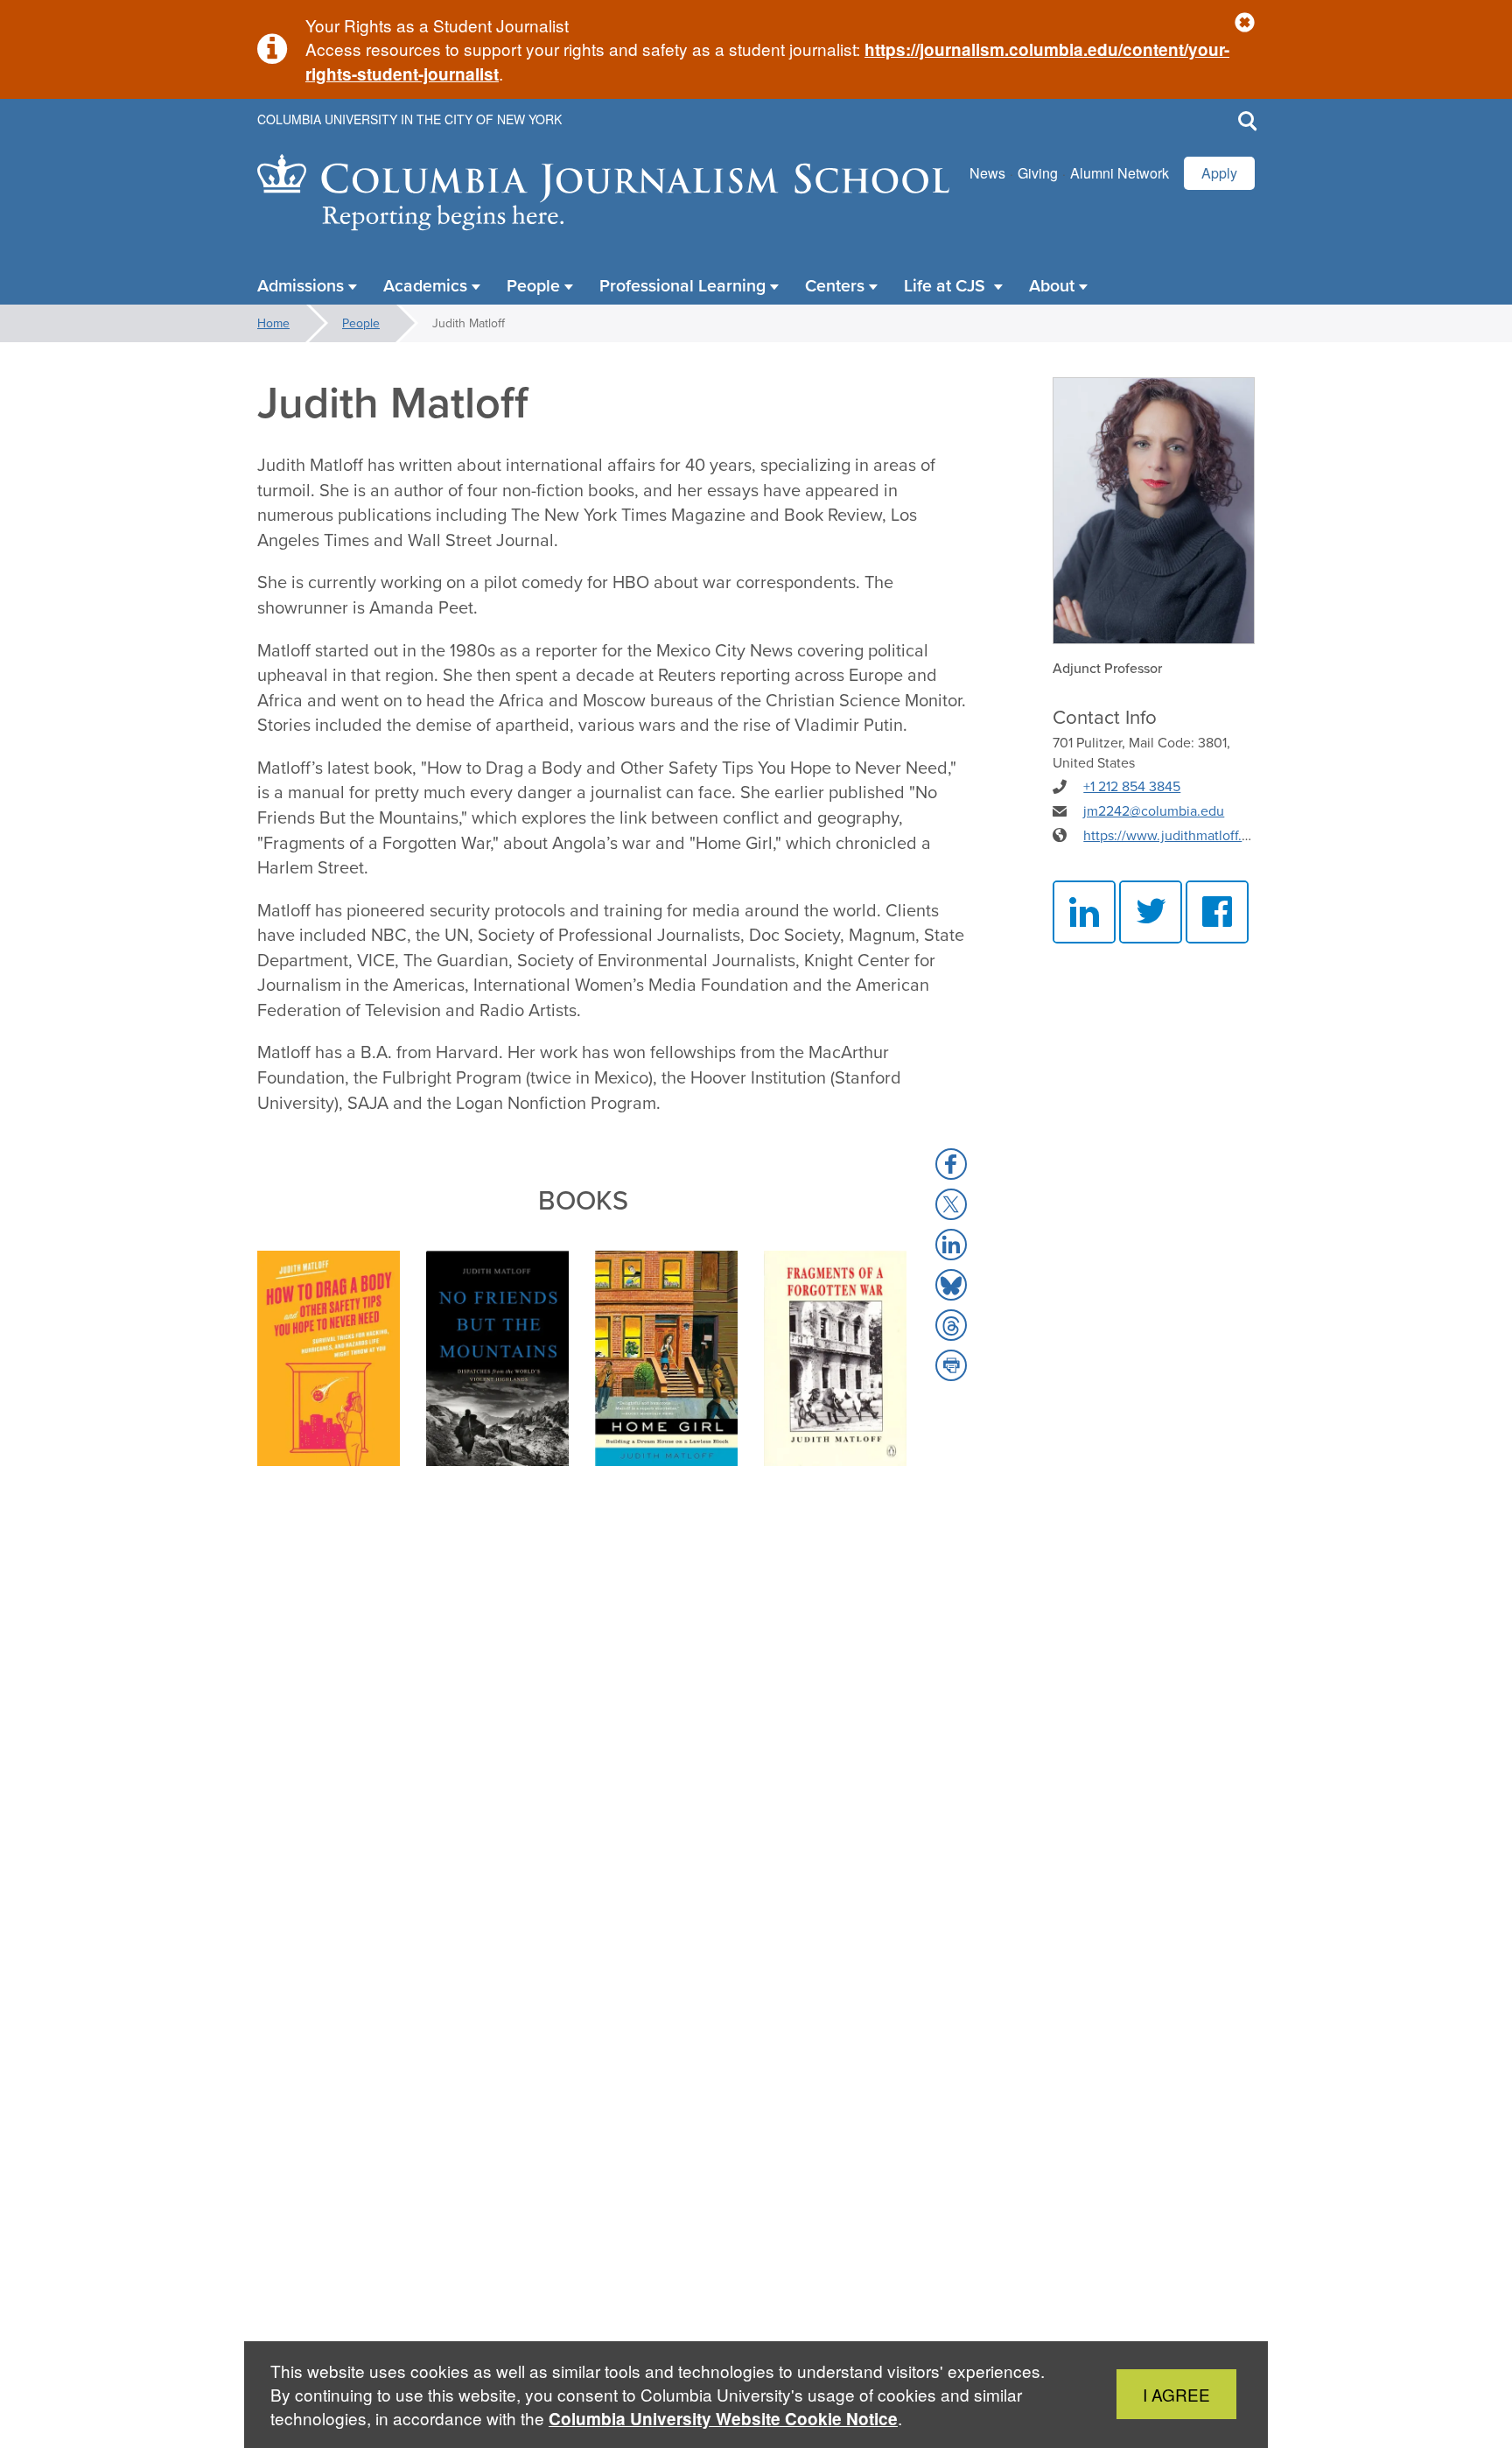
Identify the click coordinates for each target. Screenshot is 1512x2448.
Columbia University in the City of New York (409, 119)
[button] (1245, 23)
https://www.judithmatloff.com (1176, 835)
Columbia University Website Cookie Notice (723, 2419)
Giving (1038, 173)
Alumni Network (1120, 173)
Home (273, 323)
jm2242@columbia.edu (1154, 810)
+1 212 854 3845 (1132, 786)
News (987, 173)
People (361, 323)
